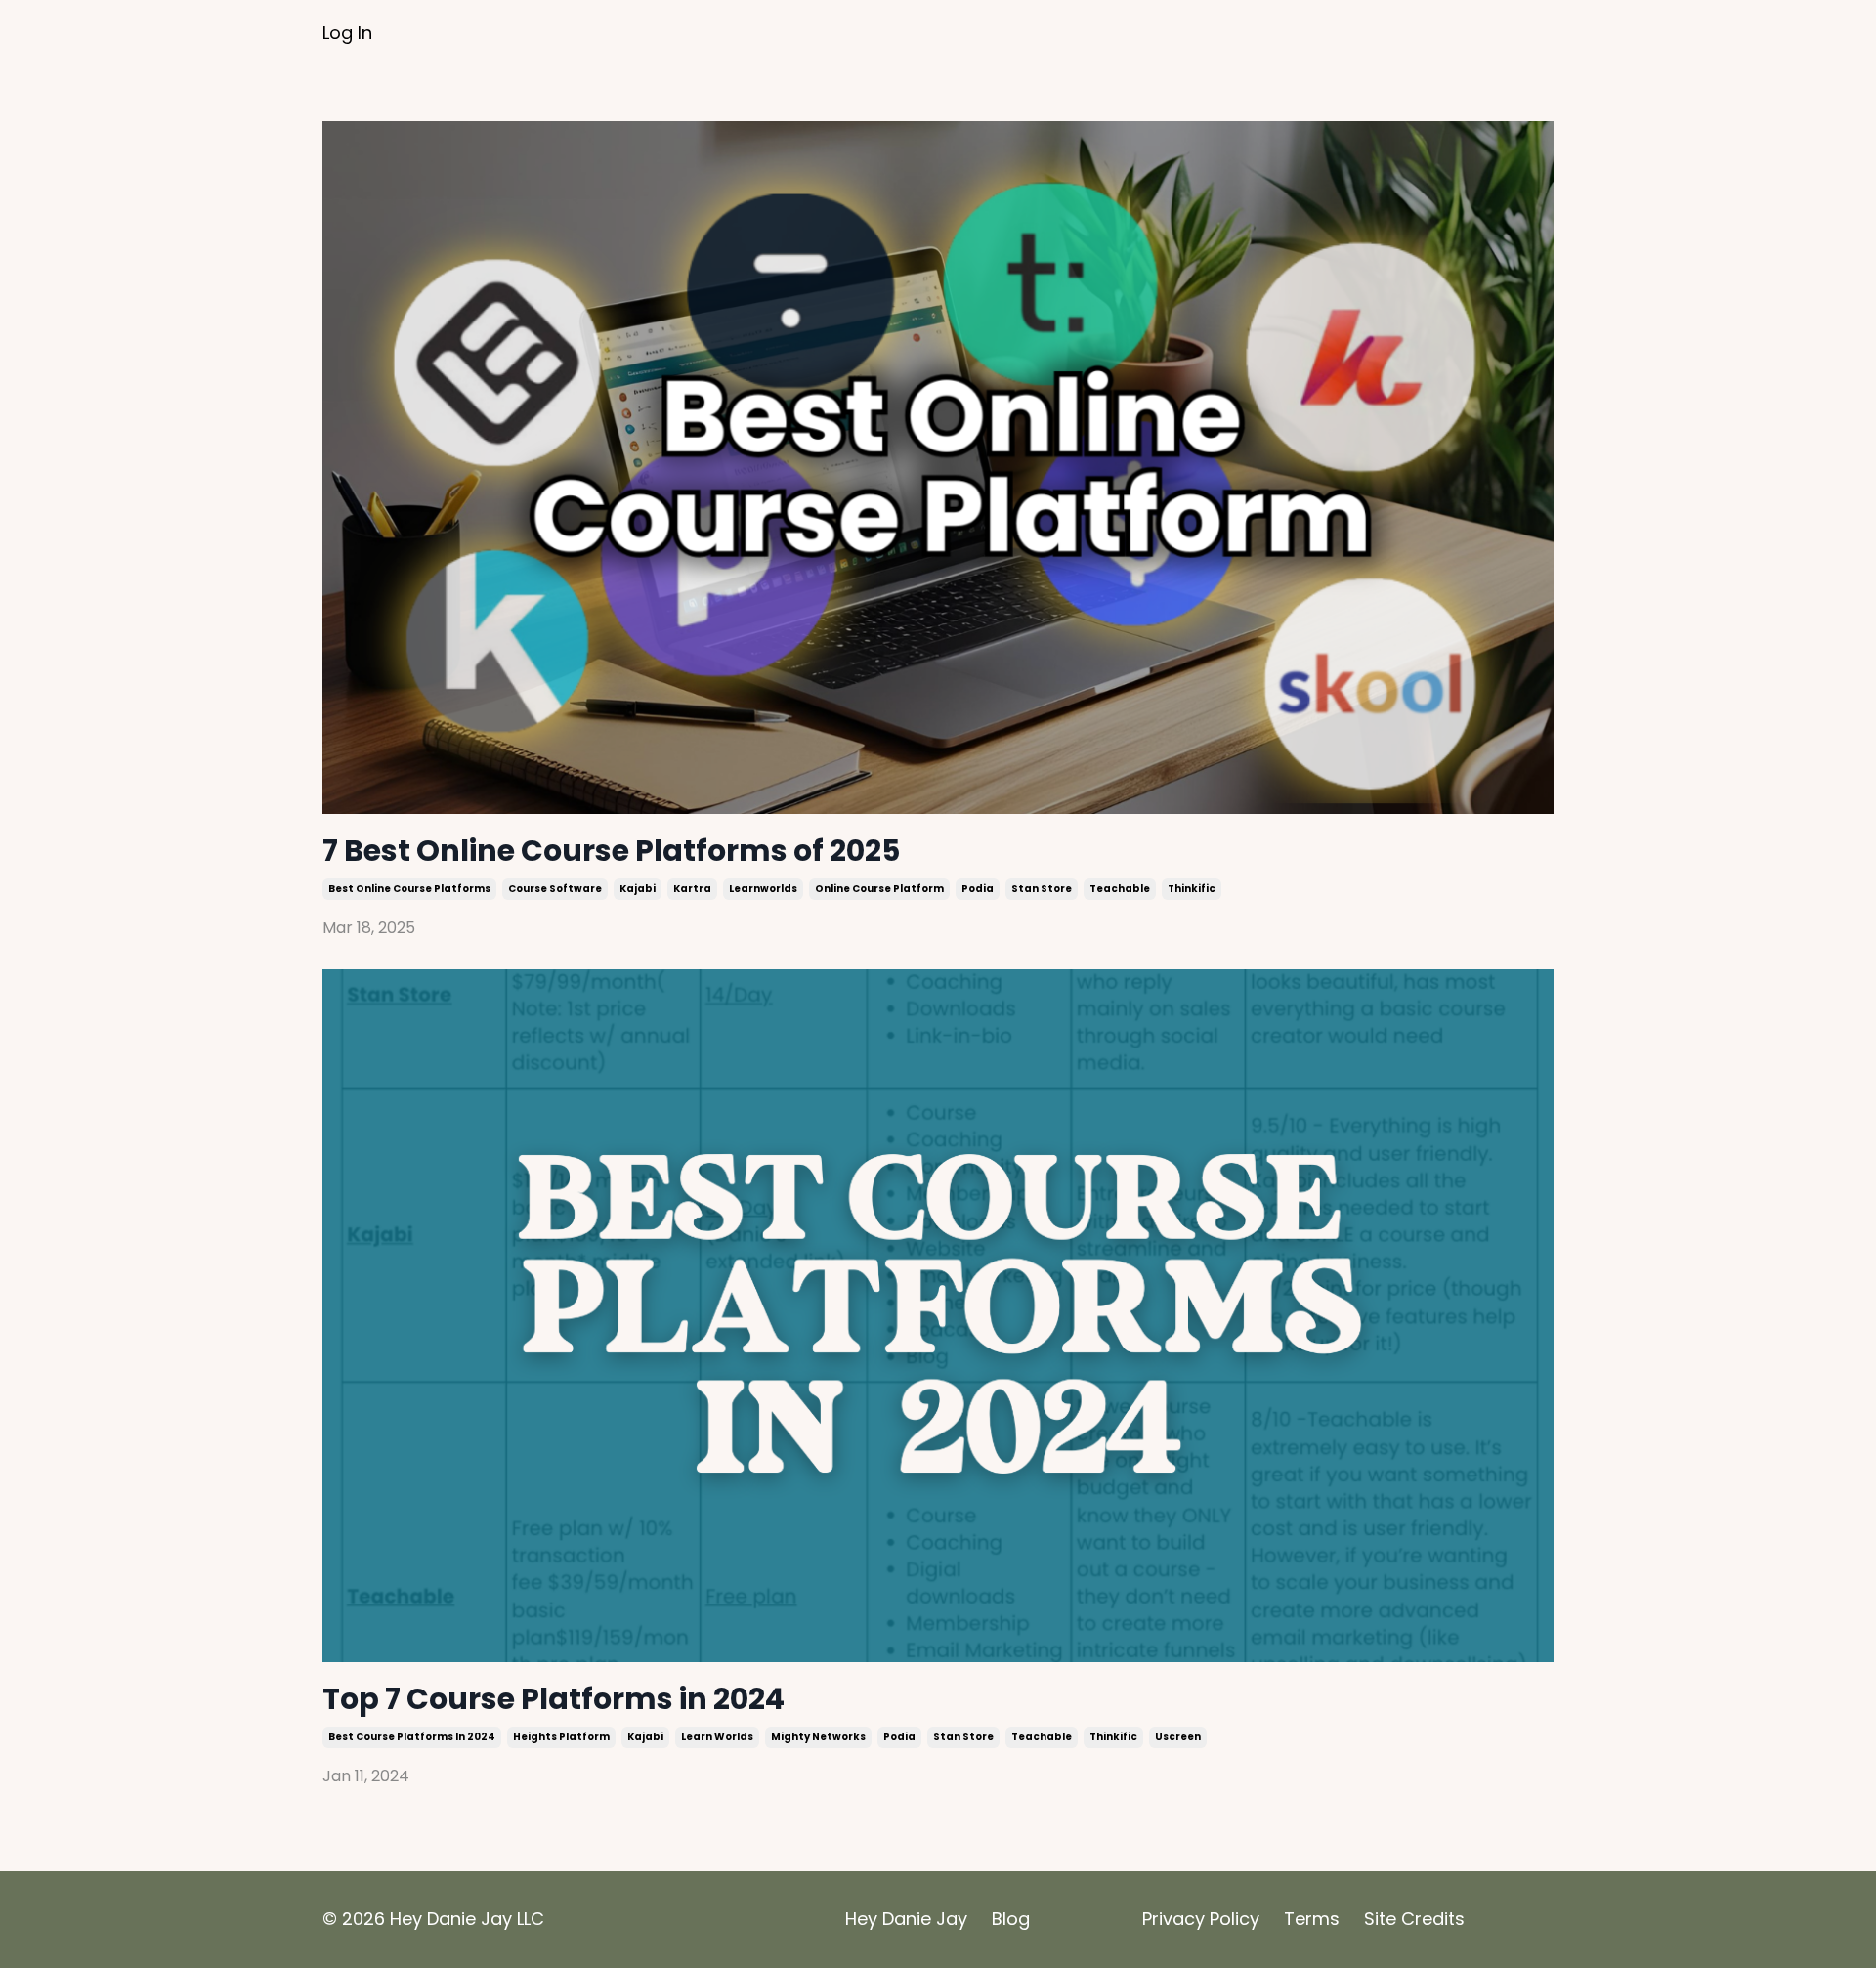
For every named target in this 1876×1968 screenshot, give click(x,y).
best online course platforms (409, 889)
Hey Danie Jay (909, 1919)
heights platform (561, 1737)
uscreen (1178, 1737)
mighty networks (818, 1737)
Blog (1011, 1919)
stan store (1042, 889)
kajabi (638, 889)
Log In (347, 33)
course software (555, 889)
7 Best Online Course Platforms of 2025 (611, 851)
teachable (1120, 889)
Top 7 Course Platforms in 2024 (554, 1699)
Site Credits (1414, 1919)
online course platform (879, 889)
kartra (692, 889)
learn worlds (717, 1737)
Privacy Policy (1201, 1919)
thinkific (1192, 889)
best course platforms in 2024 (412, 1737)
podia (978, 889)
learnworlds (763, 889)
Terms (1314, 1919)
